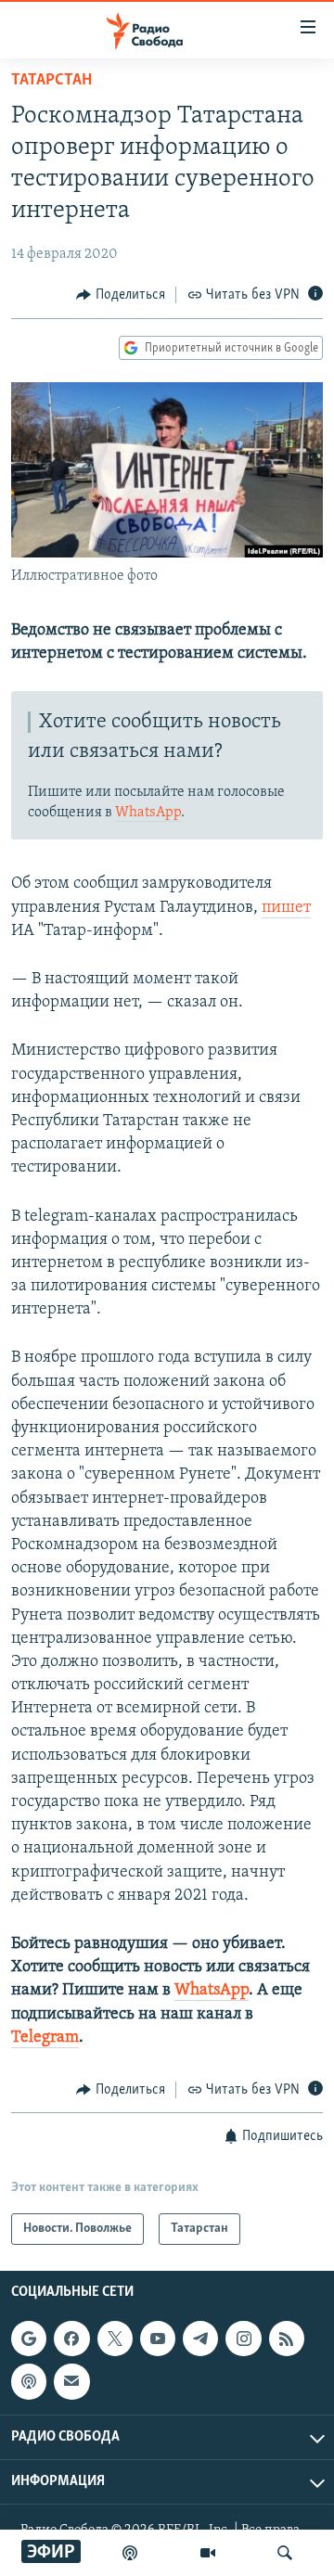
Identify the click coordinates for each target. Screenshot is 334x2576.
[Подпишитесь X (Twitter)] (115, 2339)
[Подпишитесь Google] (29, 2339)
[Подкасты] (29, 2382)
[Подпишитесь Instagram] (243, 2339)
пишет (286, 908)
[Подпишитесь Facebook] (71, 2339)
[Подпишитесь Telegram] (200, 2339)
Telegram (45, 2038)
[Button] (121, 295)
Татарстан (51, 81)
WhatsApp (148, 813)
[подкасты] (130, 2553)
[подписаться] (71, 2382)
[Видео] (208, 2553)
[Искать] (285, 2553)
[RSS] (287, 2339)
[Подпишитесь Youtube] (158, 2339)
